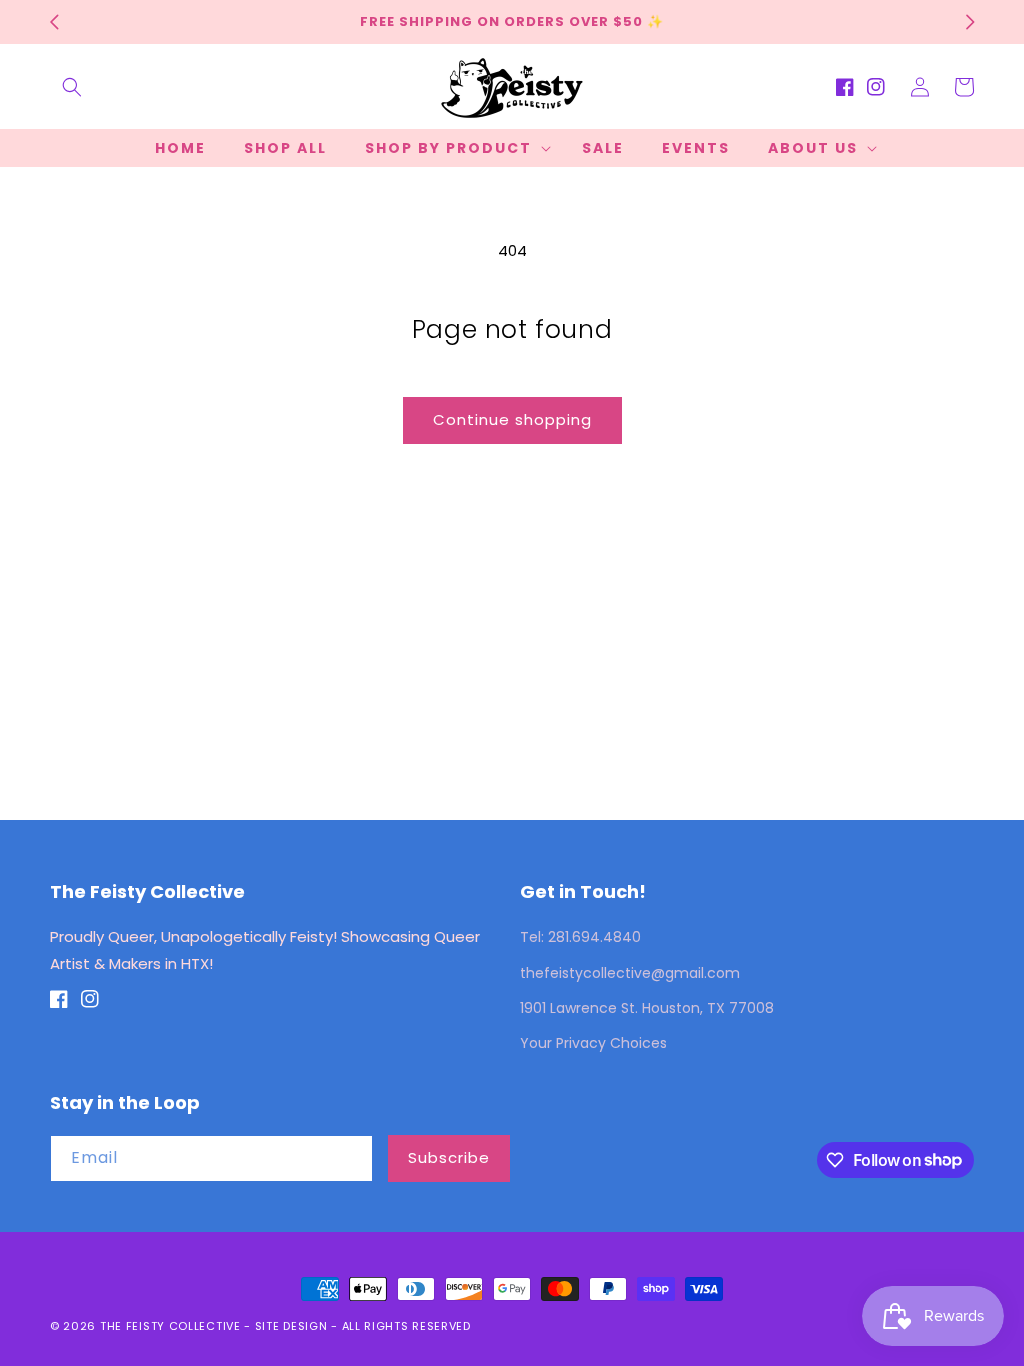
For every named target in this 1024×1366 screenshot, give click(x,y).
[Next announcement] (970, 22)
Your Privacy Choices (593, 1043)
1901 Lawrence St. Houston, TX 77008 (647, 1008)
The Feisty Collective (170, 1326)
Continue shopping (512, 419)
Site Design (291, 1326)
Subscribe (449, 1157)
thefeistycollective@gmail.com (630, 973)
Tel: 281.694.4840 (580, 937)
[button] (72, 87)
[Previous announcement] (54, 22)
